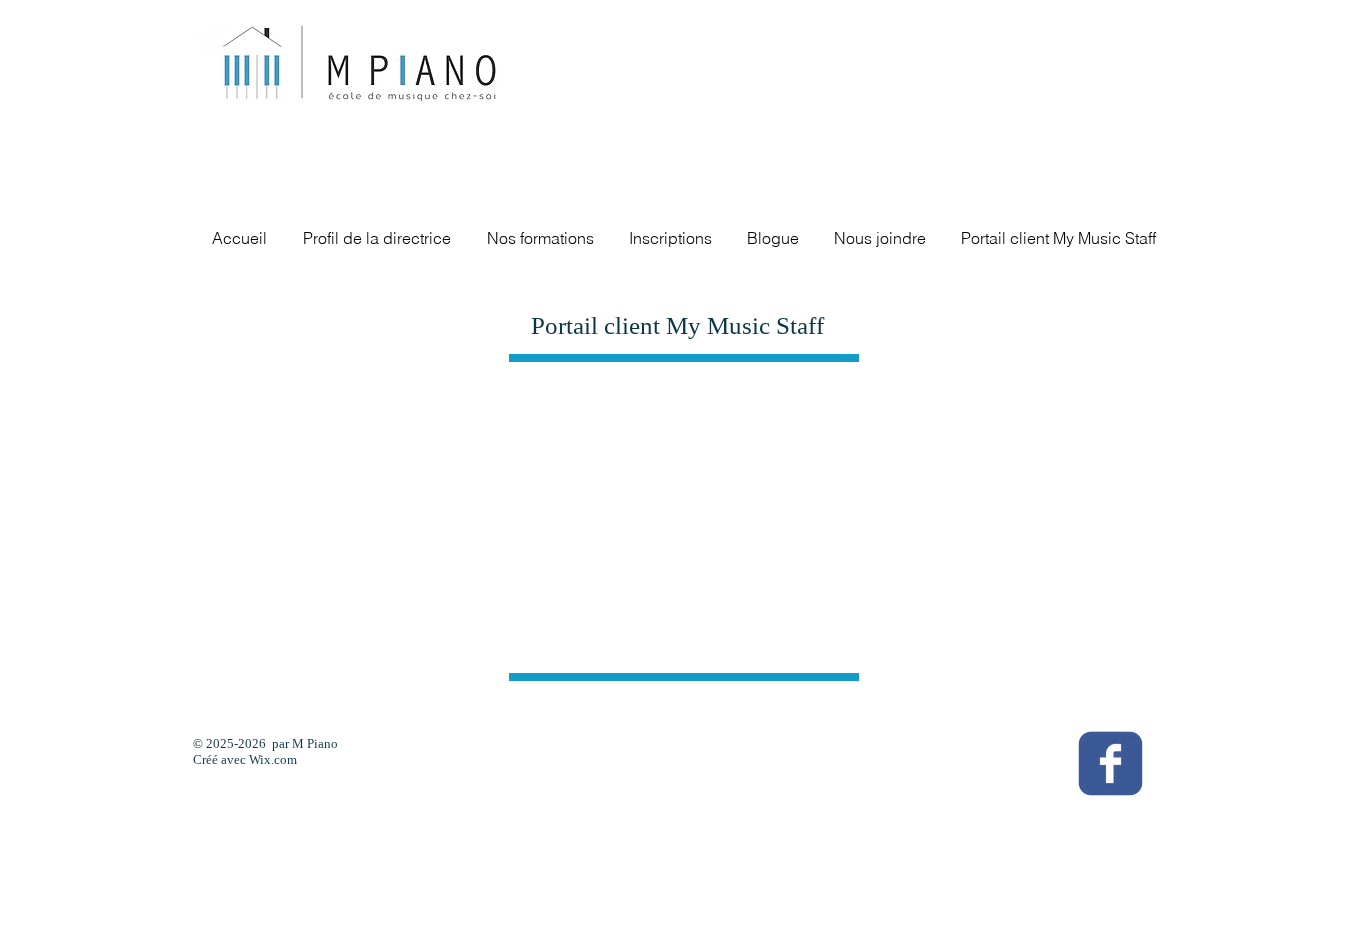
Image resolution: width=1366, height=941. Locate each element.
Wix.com (273, 759)
